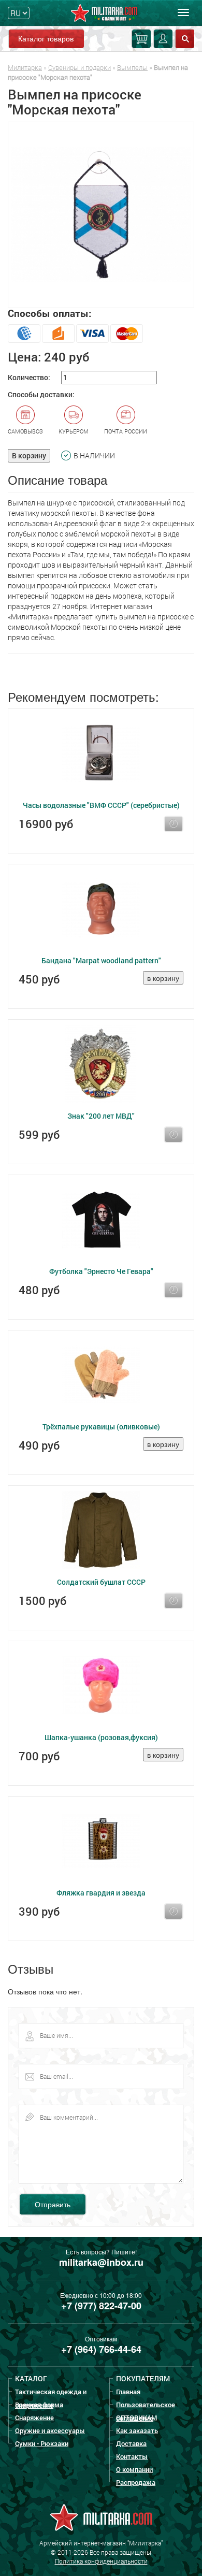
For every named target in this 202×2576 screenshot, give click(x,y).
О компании (134, 2469)
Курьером (74, 431)
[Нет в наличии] (174, 824)
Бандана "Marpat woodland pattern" (101, 960)
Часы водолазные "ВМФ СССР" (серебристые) (101, 805)
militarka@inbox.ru (101, 2262)
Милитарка (25, 67)
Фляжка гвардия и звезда (101, 1893)
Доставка (131, 2443)
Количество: (29, 377)
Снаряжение (34, 2418)
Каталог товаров (46, 38)
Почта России (126, 431)
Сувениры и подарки (80, 67)
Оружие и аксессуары (50, 2430)
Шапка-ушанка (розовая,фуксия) (101, 1737)
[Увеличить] (101, 215)
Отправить (53, 2204)
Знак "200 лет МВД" (101, 1116)
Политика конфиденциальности (101, 2561)
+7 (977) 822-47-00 (101, 2306)
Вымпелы (132, 67)
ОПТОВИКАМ (136, 2418)
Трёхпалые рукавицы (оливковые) (101, 1427)
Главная (128, 2392)
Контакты (132, 2456)
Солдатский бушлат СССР (101, 1582)
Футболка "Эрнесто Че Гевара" (101, 1271)
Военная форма (39, 2405)
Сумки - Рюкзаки (42, 2443)
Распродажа (136, 2482)
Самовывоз (25, 431)
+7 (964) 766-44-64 (101, 2349)
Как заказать (137, 2430)
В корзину (29, 455)
